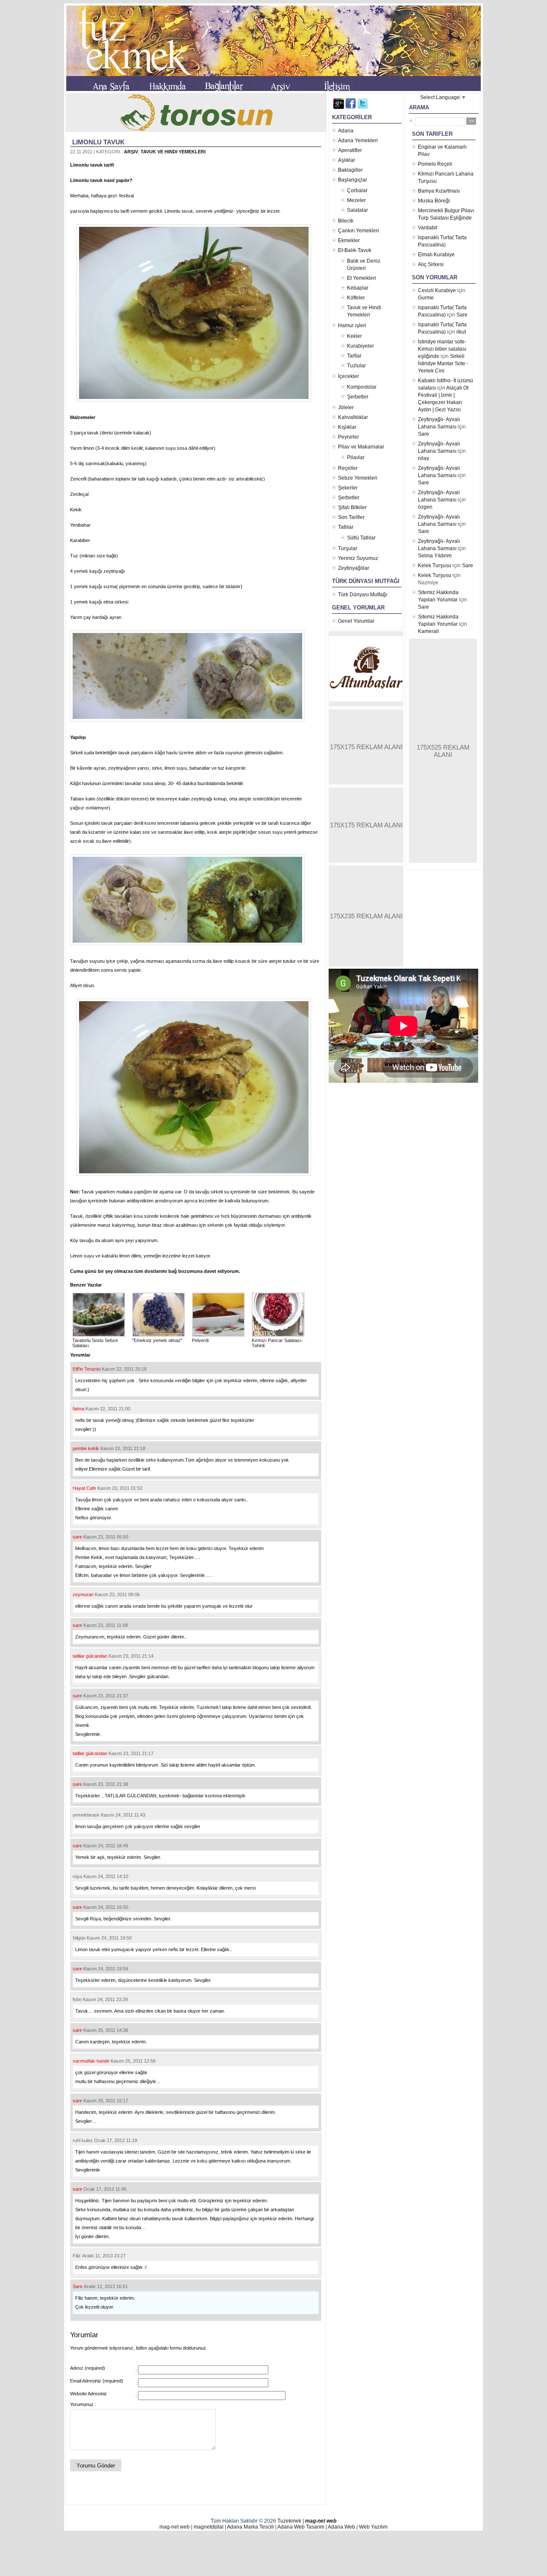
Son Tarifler (351, 517)
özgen (425, 507)
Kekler (354, 336)
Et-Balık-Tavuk (355, 250)
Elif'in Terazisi (87, 1369)
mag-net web (321, 2521)
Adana (346, 131)
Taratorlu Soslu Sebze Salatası (95, 1343)
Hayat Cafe (84, 1488)
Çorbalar (357, 190)
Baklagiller (350, 170)
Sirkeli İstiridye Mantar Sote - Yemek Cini (443, 363)
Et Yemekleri (362, 278)
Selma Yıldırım (435, 556)
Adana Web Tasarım (301, 2527)
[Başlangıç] (112, 88)
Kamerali (428, 631)
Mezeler (356, 200)
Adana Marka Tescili (250, 2527)
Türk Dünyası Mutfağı (363, 595)
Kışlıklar (347, 427)
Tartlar (354, 356)
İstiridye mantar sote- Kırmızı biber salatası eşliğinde (442, 349)
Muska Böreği (434, 201)
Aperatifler (350, 150)
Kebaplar (358, 288)
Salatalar (357, 210)
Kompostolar (362, 387)
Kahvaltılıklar (353, 417)
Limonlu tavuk (99, 142)
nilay (423, 458)
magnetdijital (209, 2527)
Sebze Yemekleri (358, 478)
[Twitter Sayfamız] (363, 107)
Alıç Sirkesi (431, 264)
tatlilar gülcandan (90, 1656)
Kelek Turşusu (435, 566)
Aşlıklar (347, 160)
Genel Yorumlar (356, 621)
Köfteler (356, 298)
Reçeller (348, 468)
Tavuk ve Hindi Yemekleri (173, 152)
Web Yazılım (373, 2527)
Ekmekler (349, 240)
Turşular (348, 548)
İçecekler (348, 376)
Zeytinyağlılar (354, 568)
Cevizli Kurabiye (437, 290)
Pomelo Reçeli (435, 164)
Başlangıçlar (353, 180)
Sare (78, 2286)
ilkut (461, 332)
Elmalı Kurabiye (436, 255)
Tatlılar (346, 527)
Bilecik (346, 221)
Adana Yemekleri (358, 141)
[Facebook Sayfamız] (351, 107)
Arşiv (131, 152)
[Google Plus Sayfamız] (339, 107)
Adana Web (341, 2527)
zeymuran (83, 1594)
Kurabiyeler (360, 346)
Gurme (426, 298)
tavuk (187, 211)
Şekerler (348, 488)
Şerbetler (358, 397)
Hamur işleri (352, 325)
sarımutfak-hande (91, 2061)
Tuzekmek (289, 2521)
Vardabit (428, 228)
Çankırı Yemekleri (359, 231)
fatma (78, 1409)
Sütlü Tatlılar (361, 538)
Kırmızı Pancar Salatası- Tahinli (277, 1343)
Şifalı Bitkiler (352, 507)
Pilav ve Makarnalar (361, 447)
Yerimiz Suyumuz (358, 558)
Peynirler (348, 437)
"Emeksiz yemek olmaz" (157, 1340)
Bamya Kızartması (439, 191)
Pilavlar (356, 457)
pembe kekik (86, 1448)
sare (77, 1537)
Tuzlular (356, 366)
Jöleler (346, 407)
